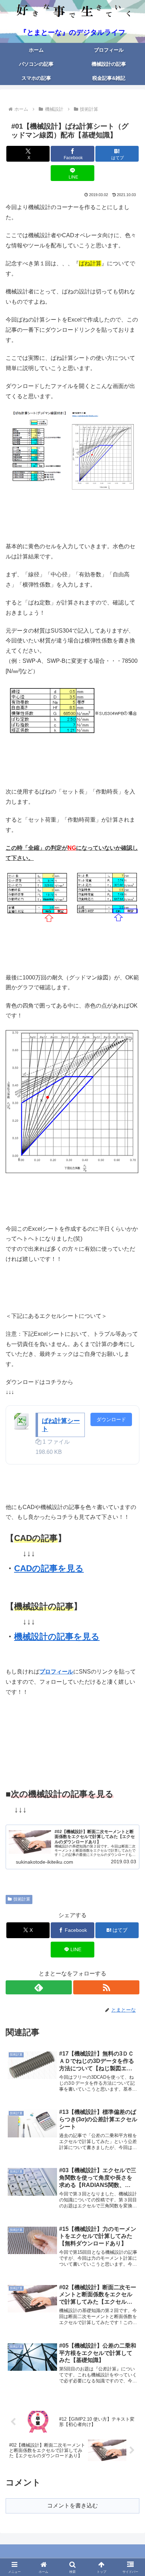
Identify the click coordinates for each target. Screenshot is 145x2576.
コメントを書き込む (72, 2506)
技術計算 (22, 1899)
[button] (130, 1518)
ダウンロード (111, 1419)
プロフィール (56, 1672)
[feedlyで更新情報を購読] (39, 1987)
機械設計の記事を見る (57, 1636)
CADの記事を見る (49, 1568)
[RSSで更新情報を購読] (106, 1987)
